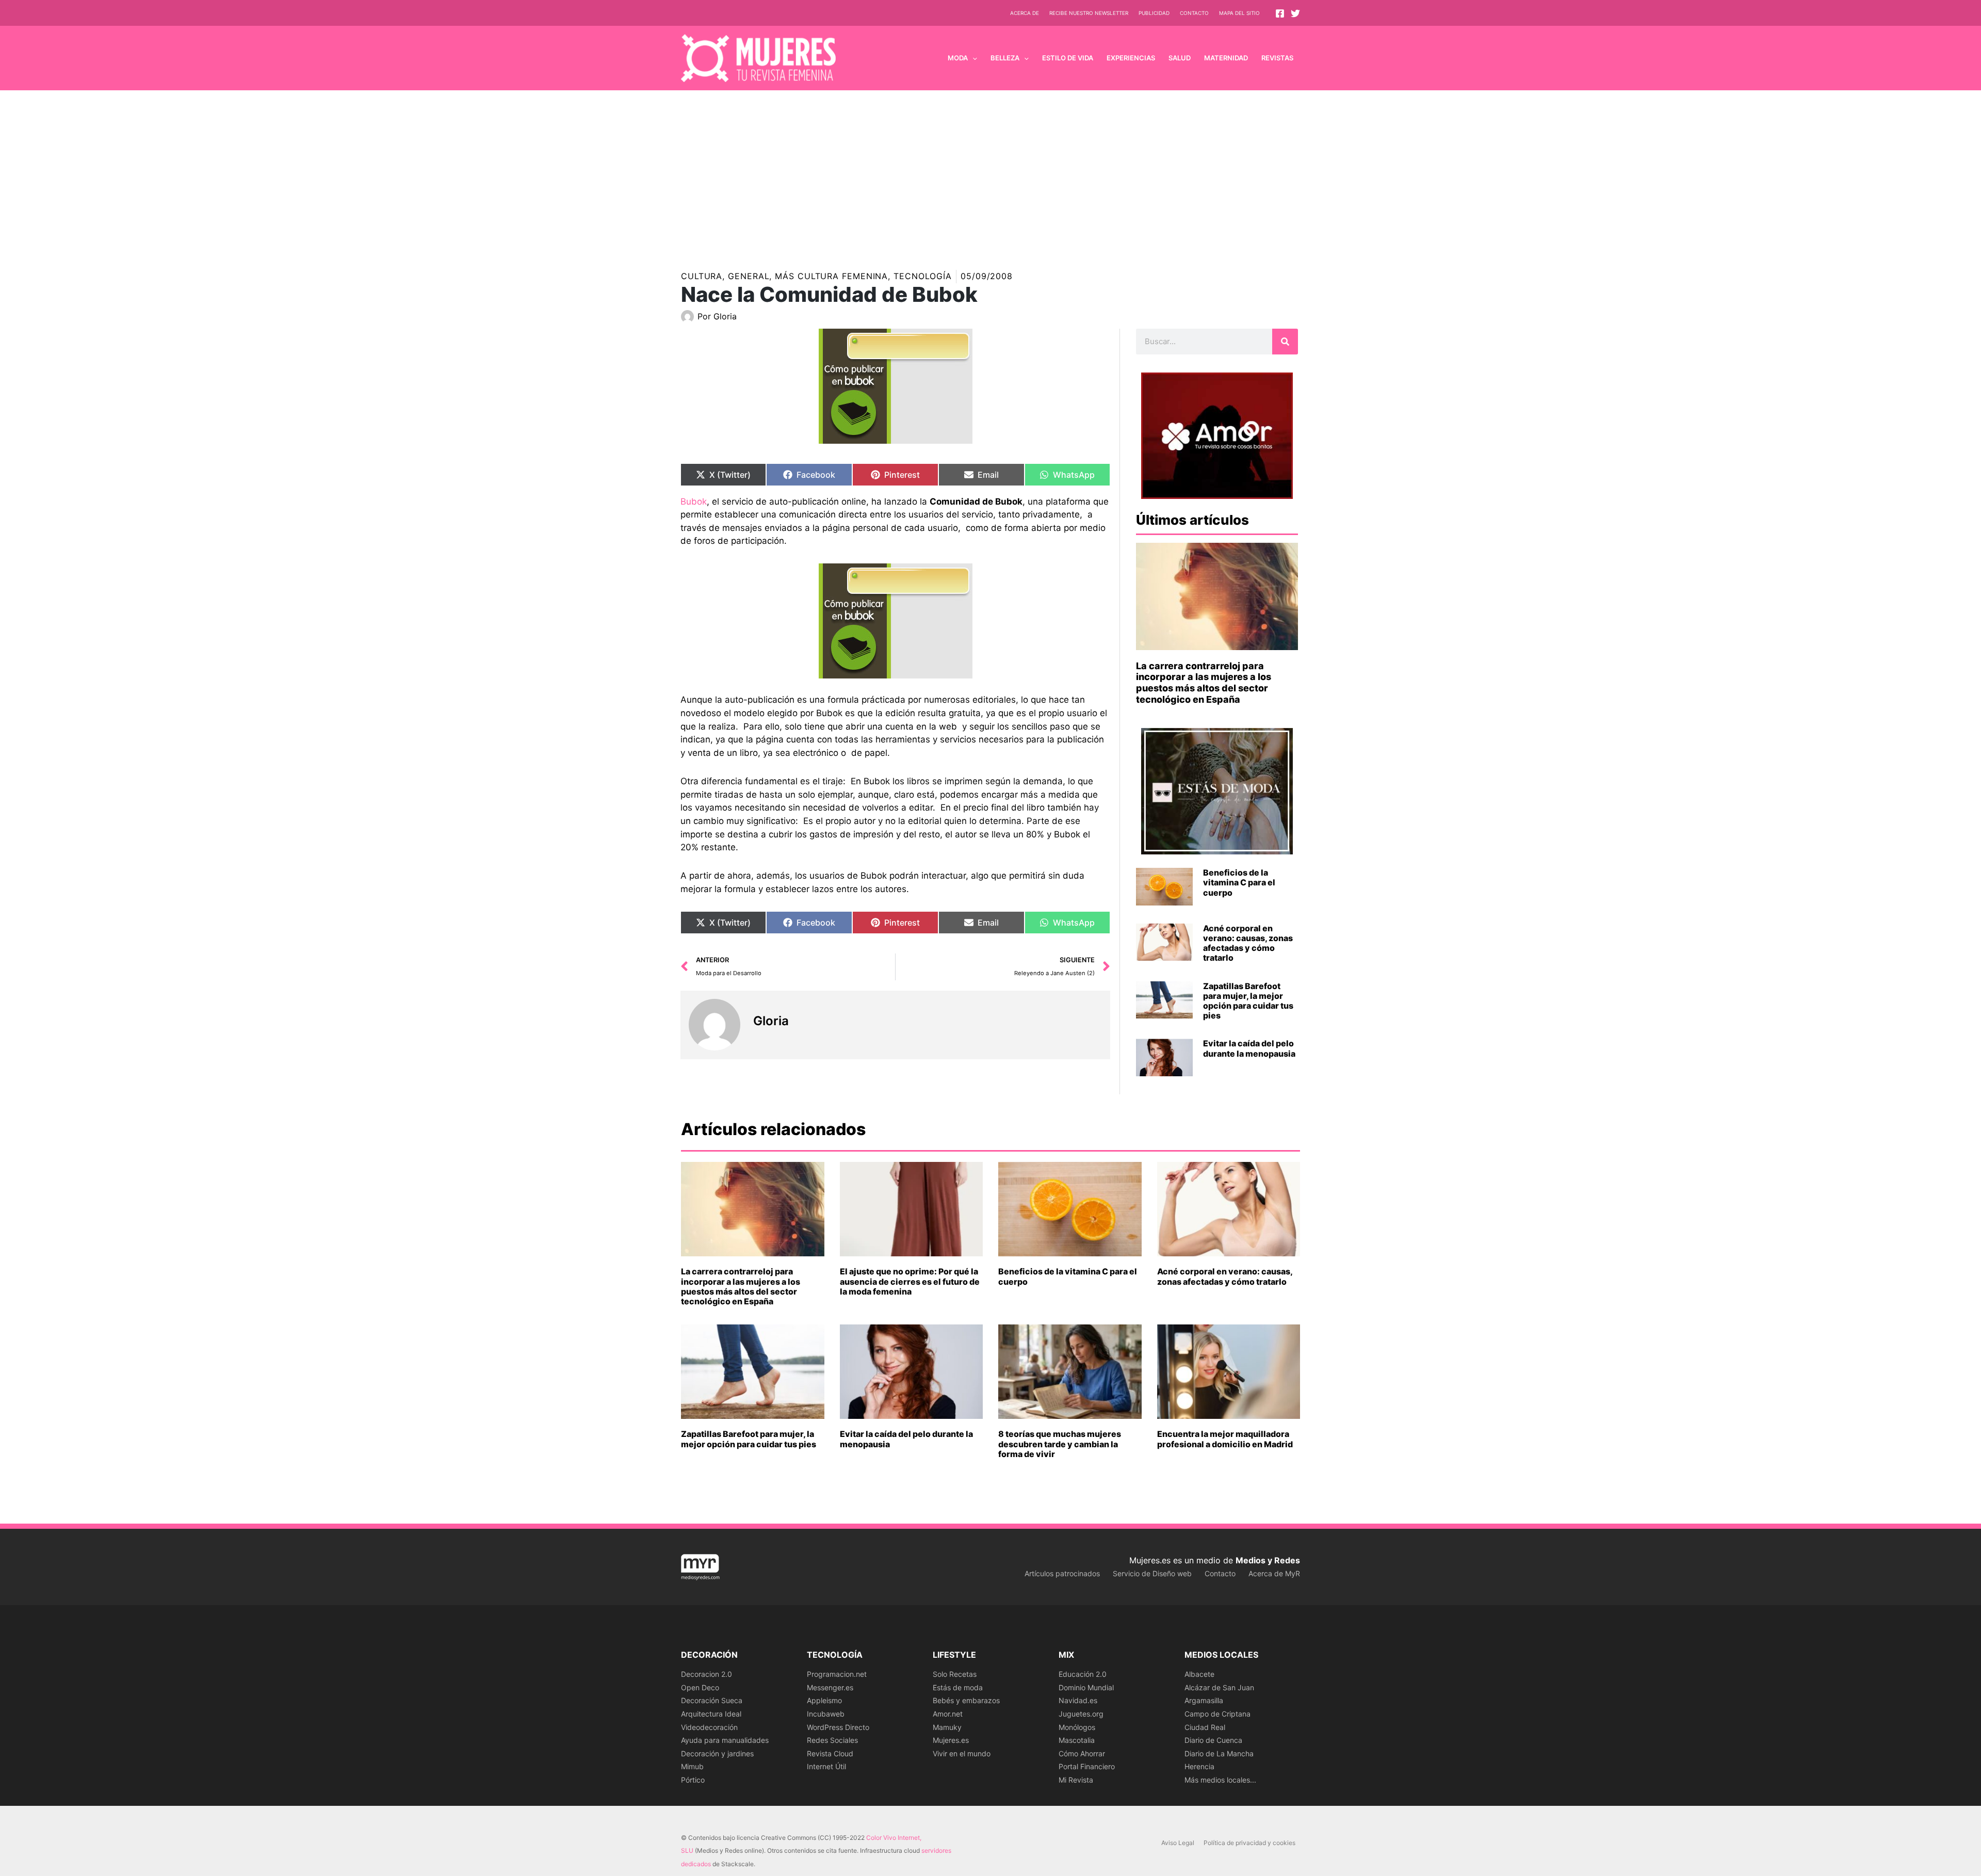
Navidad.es (1078, 1700)
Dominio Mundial (1086, 1687)
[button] (972, 58)
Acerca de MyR (1274, 1573)
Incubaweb (826, 1714)
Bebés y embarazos (966, 1700)
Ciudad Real (1205, 1727)
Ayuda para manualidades (725, 1740)
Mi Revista (1076, 1780)
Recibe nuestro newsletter (1089, 13)
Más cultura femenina (831, 276)
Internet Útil (826, 1766)
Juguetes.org (1081, 1714)
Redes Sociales (832, 1740)
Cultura (702, 276)
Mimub (692, 1766)
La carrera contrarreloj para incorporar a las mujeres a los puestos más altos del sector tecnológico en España (1204, 683)
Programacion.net (837, 1674)
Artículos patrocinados (1062, 1573)
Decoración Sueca (712, 1700)
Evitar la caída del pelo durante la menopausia (1249, 1048)
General (749, 276)
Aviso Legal (1178, 1843)
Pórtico (693, 1780)
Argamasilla (1204, 1700)
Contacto (1194, 13)
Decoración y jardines (717, 1753)
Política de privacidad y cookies (1249, 1843)
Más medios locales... (1220, 1780)
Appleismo (824, 1700)
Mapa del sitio (1239, 13)
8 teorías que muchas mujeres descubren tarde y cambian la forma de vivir (1060, 1444)
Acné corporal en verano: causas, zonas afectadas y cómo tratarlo (1248, 943)
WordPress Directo (838, 1727)
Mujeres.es (951, 1740)
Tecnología (923, 276)
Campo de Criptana (1217, 1714)
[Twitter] (1295, 13)
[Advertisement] (990, 168)
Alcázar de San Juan (1219, 1687)
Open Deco (700, 1687)
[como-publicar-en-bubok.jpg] (895, 621)
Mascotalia (1077, 1740)
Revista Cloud (830, 1753)
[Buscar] (1285, 342)
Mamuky (947, 1727)
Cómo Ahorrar (1082, 1753)
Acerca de (1025, 13)
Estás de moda (958, 1687)
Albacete (1199, 1674)
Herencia (1199, 1766)
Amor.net (948, 1714)
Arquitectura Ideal (711, 1714)
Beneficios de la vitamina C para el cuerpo (1239, 882)
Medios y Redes (1268, 1560)
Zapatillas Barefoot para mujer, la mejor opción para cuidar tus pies (1248, 1001)
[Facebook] (1280, 13)
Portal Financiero (1087, 1766)
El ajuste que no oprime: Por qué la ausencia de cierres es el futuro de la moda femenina (910, 1281)
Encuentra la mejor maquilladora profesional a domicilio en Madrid (1225, 1439)
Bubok (694, 502)
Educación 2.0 (1083, 1674)
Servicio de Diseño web (1152, 1573)
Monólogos (1077, 1727)
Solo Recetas (955, 1674)
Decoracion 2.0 (707, 1674)
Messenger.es (830, 1687)
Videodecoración (709, 1727)
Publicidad (1154, 13)
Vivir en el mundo (962, 1753)
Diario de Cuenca (1213, 1740)
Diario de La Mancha (1219, 1753)
